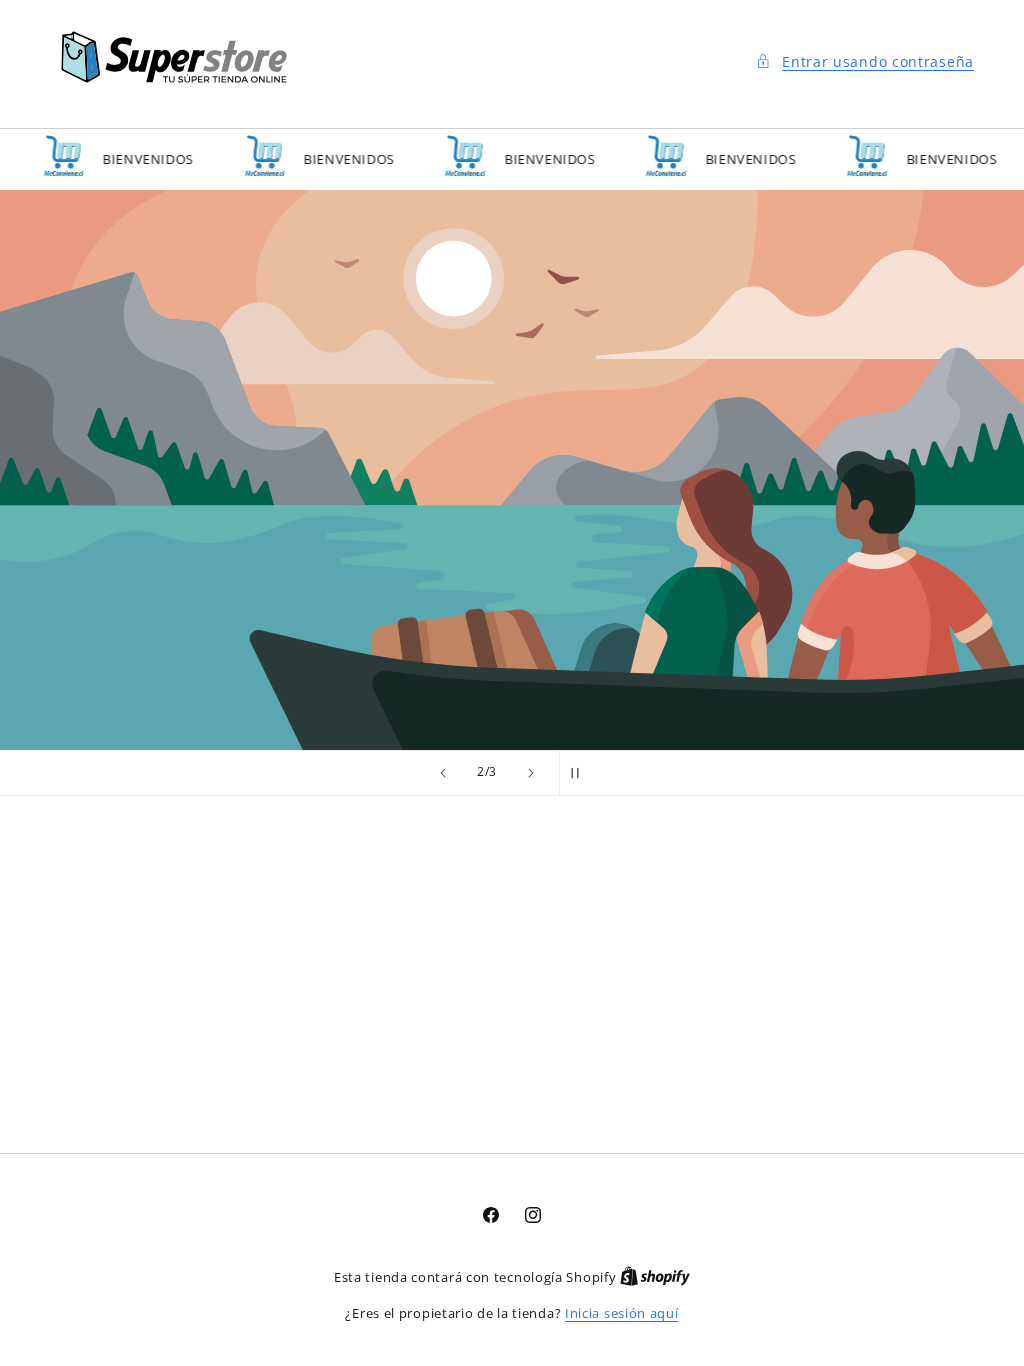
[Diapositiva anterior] (443, 773)
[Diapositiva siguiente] (531, 773)
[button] (864, 61)
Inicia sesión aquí (622, 1313)
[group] (512, 470)
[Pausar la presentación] (581, 773)
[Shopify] (655, 1277)
